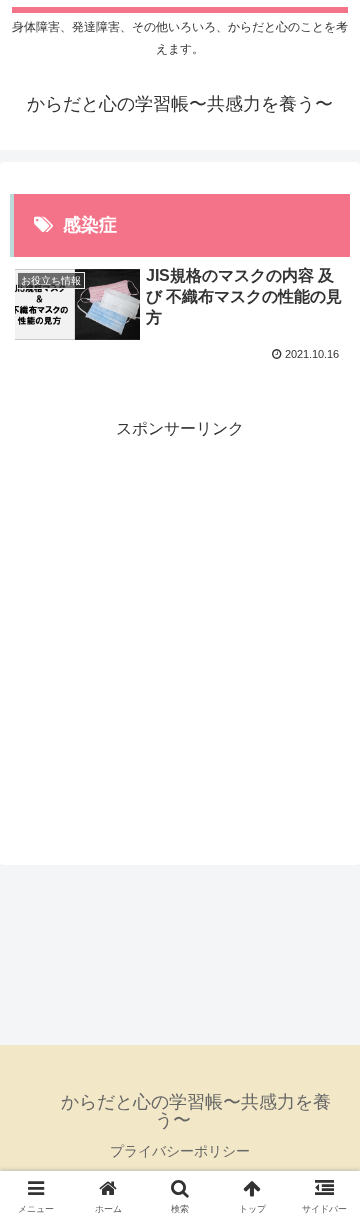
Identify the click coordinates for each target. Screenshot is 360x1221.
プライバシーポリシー (180, 1151)
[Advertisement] (180, 624)
